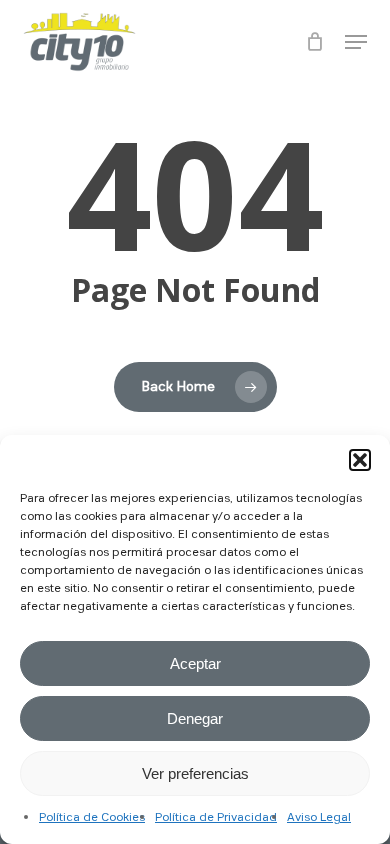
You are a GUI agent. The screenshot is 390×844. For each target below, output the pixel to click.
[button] (360, 460)
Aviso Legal (319, 818)
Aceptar (195, 663)
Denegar (195, 718)
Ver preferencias (195, 773)
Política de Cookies (92, 818)
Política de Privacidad (216, 818)
